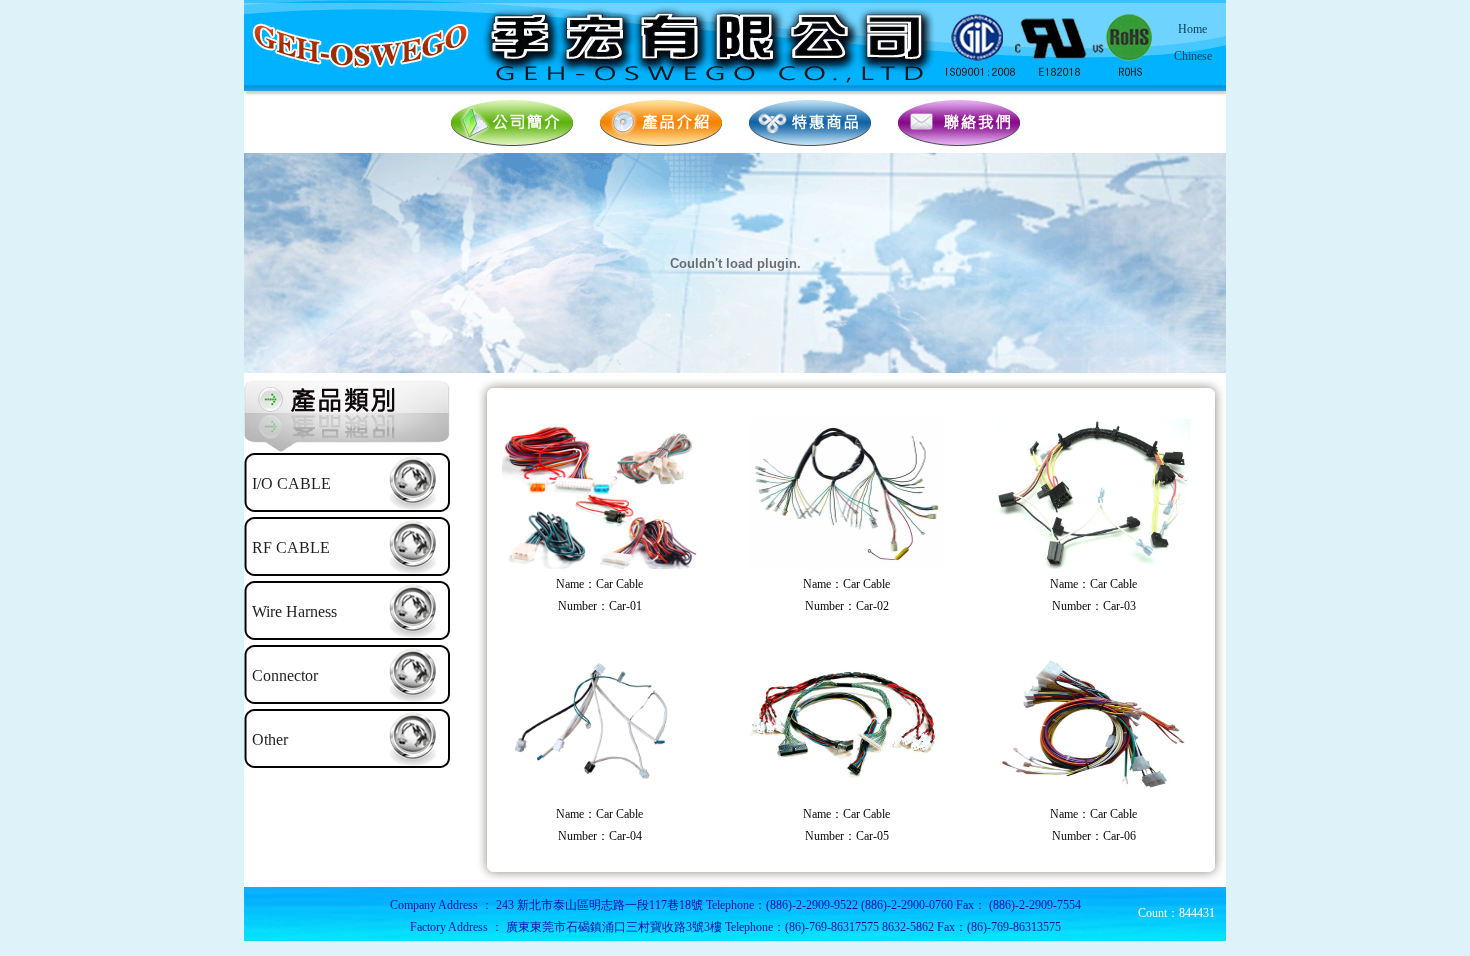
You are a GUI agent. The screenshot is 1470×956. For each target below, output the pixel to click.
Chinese (1193, 56)
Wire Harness (294, 611)
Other (270, 739)
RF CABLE (291, 547)
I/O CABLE (291, 483)
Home (1192, 29)
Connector (285, 675)
